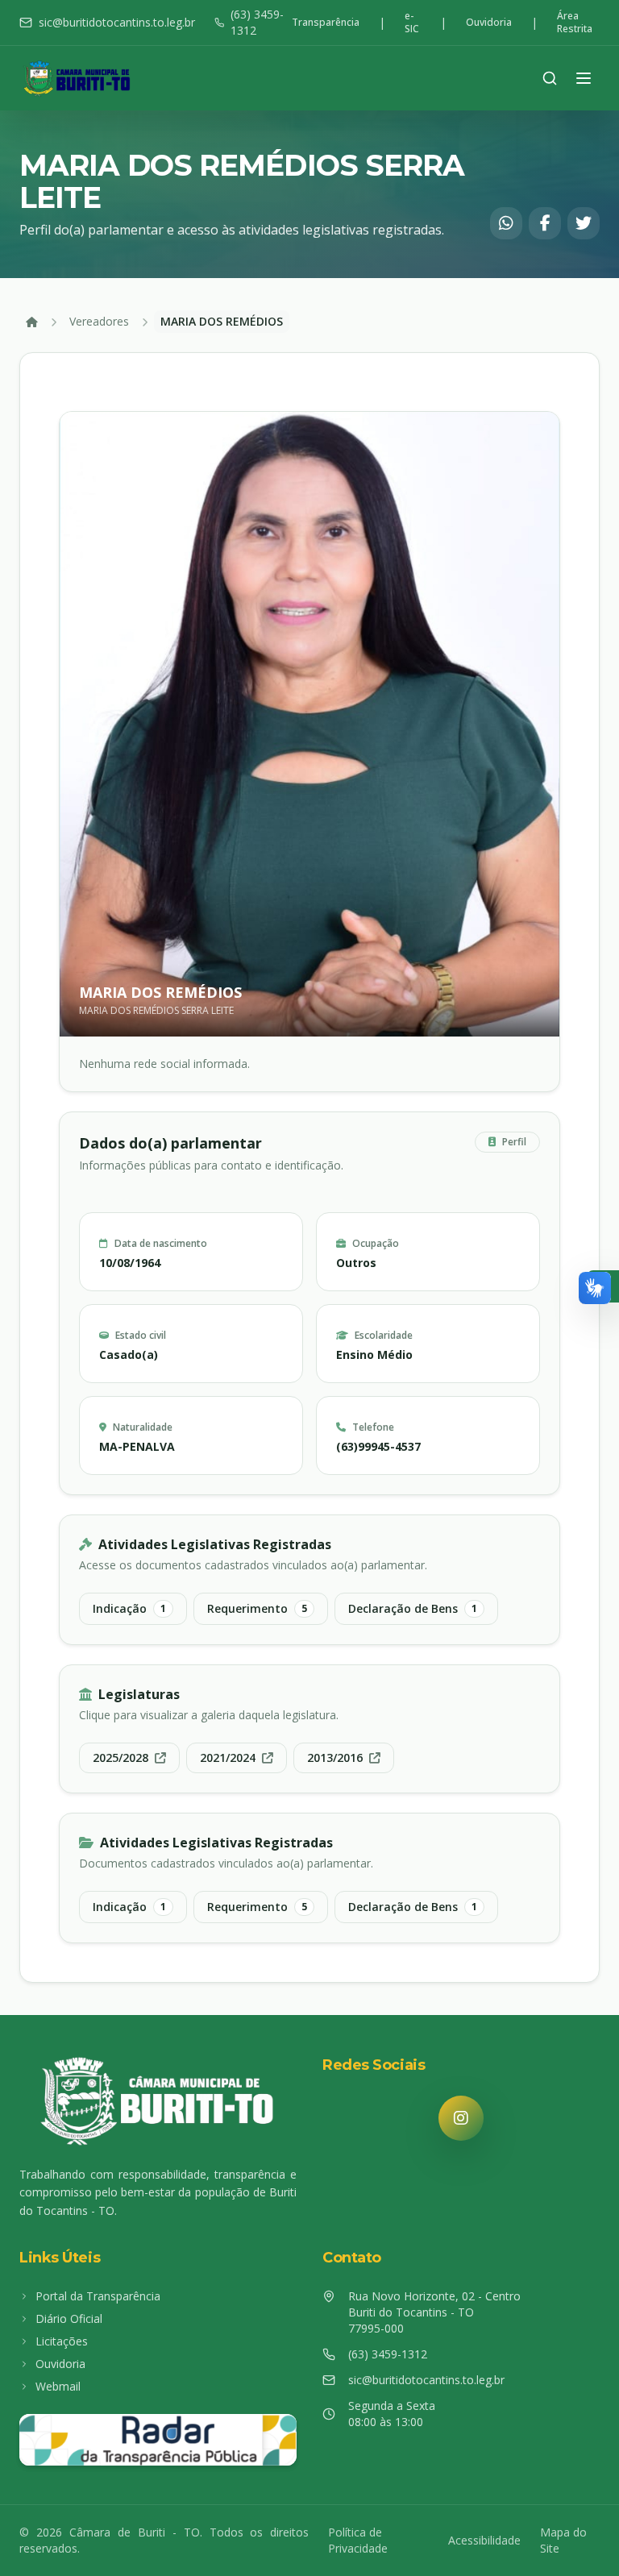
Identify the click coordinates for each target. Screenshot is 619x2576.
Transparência (326, 23)
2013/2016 (335, 1757)
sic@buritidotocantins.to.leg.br (117, 22)
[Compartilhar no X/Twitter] (584, 223)
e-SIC (412, 23)
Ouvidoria (489, 23)
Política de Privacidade (358, 2540)
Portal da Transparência (98, 2296)
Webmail (58, 2386)
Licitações (62, 2341)
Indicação (129, 1608)
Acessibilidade (484, 2540)
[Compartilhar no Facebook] (545, 223)
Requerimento (257, 1608)
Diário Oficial (69, 2318)
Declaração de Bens (413, 1608)
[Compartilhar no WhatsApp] (506, 223)
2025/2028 (120, 1757)
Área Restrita (575, 23)
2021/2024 (228, 1757)
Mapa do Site (563, 2540)
